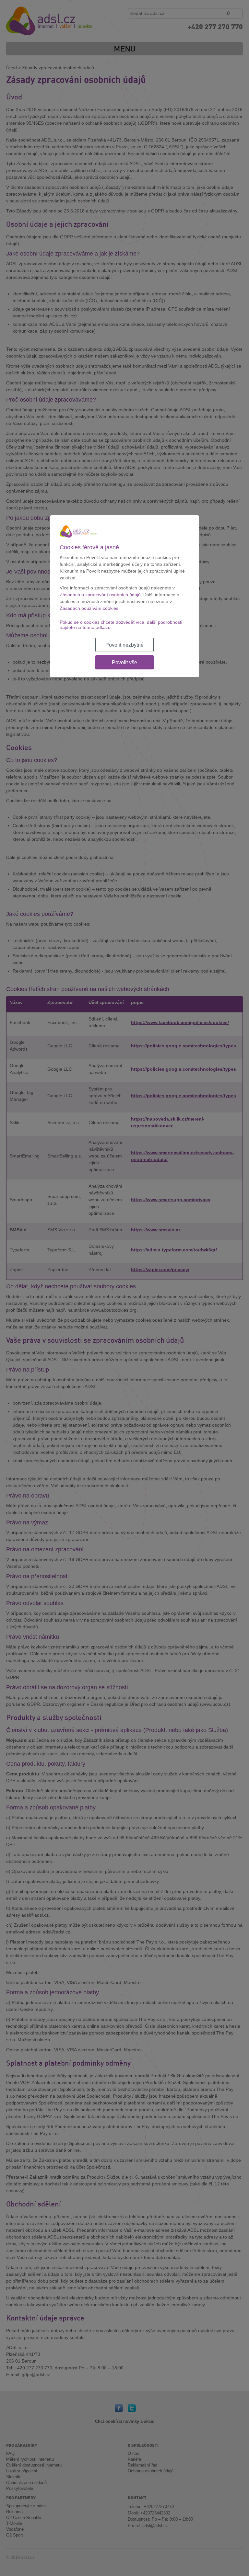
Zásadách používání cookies (89, 608)
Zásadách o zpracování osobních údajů (100, 595)
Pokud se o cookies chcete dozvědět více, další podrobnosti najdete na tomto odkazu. (121, 625)
